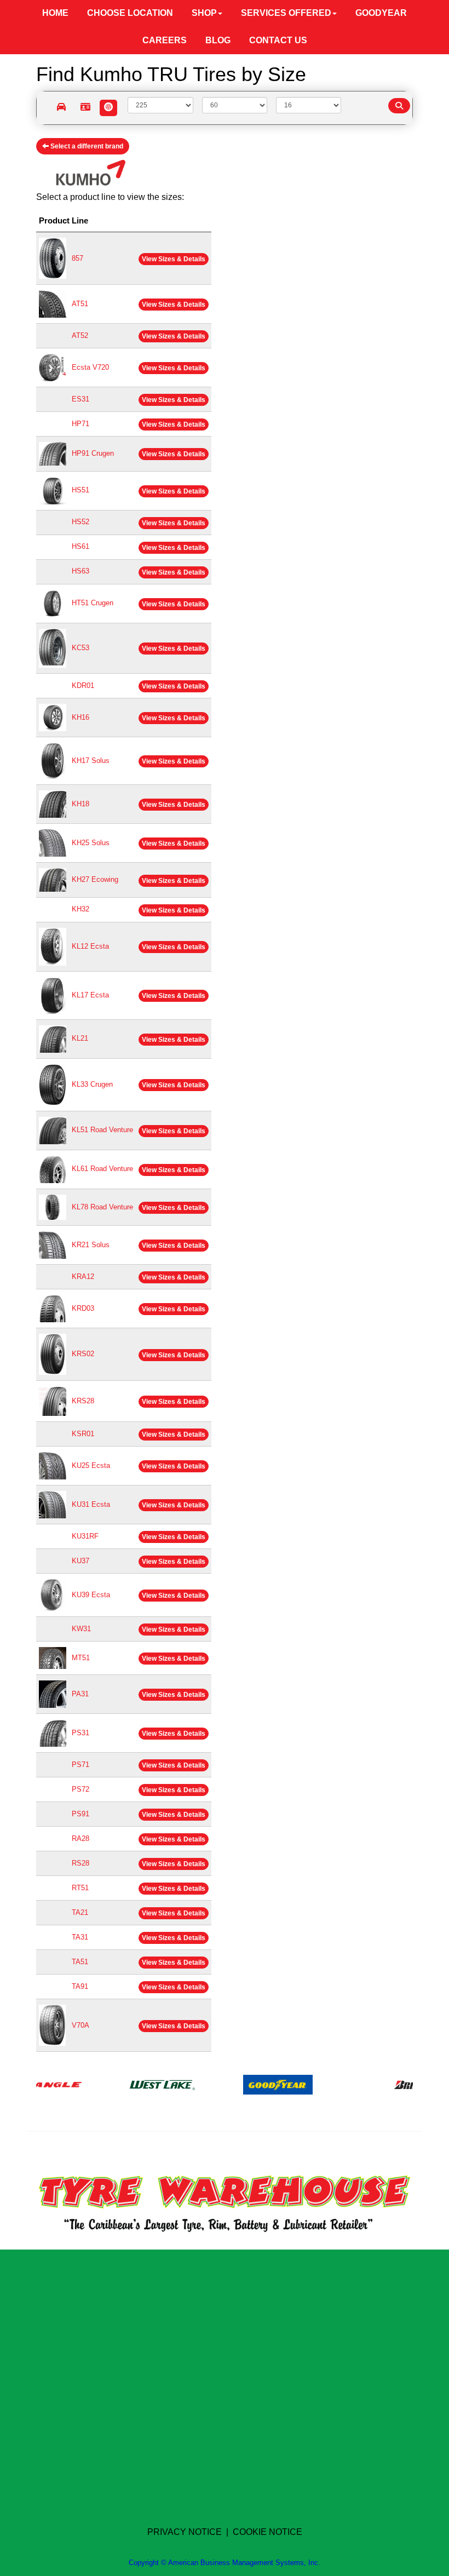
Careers (165, 40)
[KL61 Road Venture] (53, 1169)
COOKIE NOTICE (267, 2532)
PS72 (80, 1789)
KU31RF (85, 1536)
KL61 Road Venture (102, 1169)
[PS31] (53, 1733)
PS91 (80, 1814)
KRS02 (83, 1354)
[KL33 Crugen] (53, 1084)
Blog (218, 40)
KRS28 (83, 1401)
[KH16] (53, 717)
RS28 (80, 1863)
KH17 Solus (91, 761)
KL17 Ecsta (90, 995)
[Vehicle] (62, 108)
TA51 (80, 1962)
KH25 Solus (91, 843)
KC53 (80, 648)
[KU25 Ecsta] (53, 1465)
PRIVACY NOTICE (185, 2532)
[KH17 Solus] (53, 761)
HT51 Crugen (93, 603)
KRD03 (83, 1308)
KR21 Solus (91, 1245)
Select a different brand (86, 146)
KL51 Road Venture (102, 1130)
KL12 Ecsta (90, 946)
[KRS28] (53, 1401)
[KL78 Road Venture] (53, 1206)
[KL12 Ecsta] (53, 946)
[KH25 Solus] (53, 843)
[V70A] (52, 2025)
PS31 (80, 1733)
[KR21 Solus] (53, 1245)
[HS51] (53, 490)
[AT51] (53, 304)
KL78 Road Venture (102, 1207)
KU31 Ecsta (91, 1504)
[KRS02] (53, 1354)
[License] (85, 108)
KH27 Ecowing (95, 879)
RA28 (80, 1838)
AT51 (80, 304)
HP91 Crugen (93, 453)
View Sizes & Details (174, 259)
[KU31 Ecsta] (53, 1504)
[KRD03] (53, 1308)
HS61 (80, 546)
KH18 (80, 804)
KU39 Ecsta (91, 1595)
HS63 (80, 571)
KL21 (80, 1038)
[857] (53, 258)
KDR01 (83, 685)
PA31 (80, 1694)
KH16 (80, 717)
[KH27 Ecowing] (53, 879)
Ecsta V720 (90, 367)
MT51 (81, 1658)
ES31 (80, 399)
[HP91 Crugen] (53, 453)
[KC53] (53, 648)
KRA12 (83, 1276)
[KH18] (53, 804)
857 (77, 258)
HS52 (80, 522)
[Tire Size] (109, 108)
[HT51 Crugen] (53, 603)
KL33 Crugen (92, 1084)
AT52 (80, 335)
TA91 (80, 1986)
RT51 (80, 1888)
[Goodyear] (247, 2084)
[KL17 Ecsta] (53, 995)
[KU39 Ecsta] (53, 1595)
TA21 (80, 1912)
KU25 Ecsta (91, 1465)
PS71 (80, 1765)
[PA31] (53, 1694)
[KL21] (53, 1038)
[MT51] (53, 1658)
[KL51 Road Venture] (53, 1130)
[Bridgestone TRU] (396, 2084)
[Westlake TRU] (132, 2084)
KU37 (80, 1561)
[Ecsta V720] (53, 367)
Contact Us (278, 40)
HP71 (80, 424)
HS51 (80, 490)
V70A (80, 2025)
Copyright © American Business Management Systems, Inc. (225, 2563)
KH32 (80, 909)
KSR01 (83, 1434)
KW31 (81, 1629)
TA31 (80, 1937)
